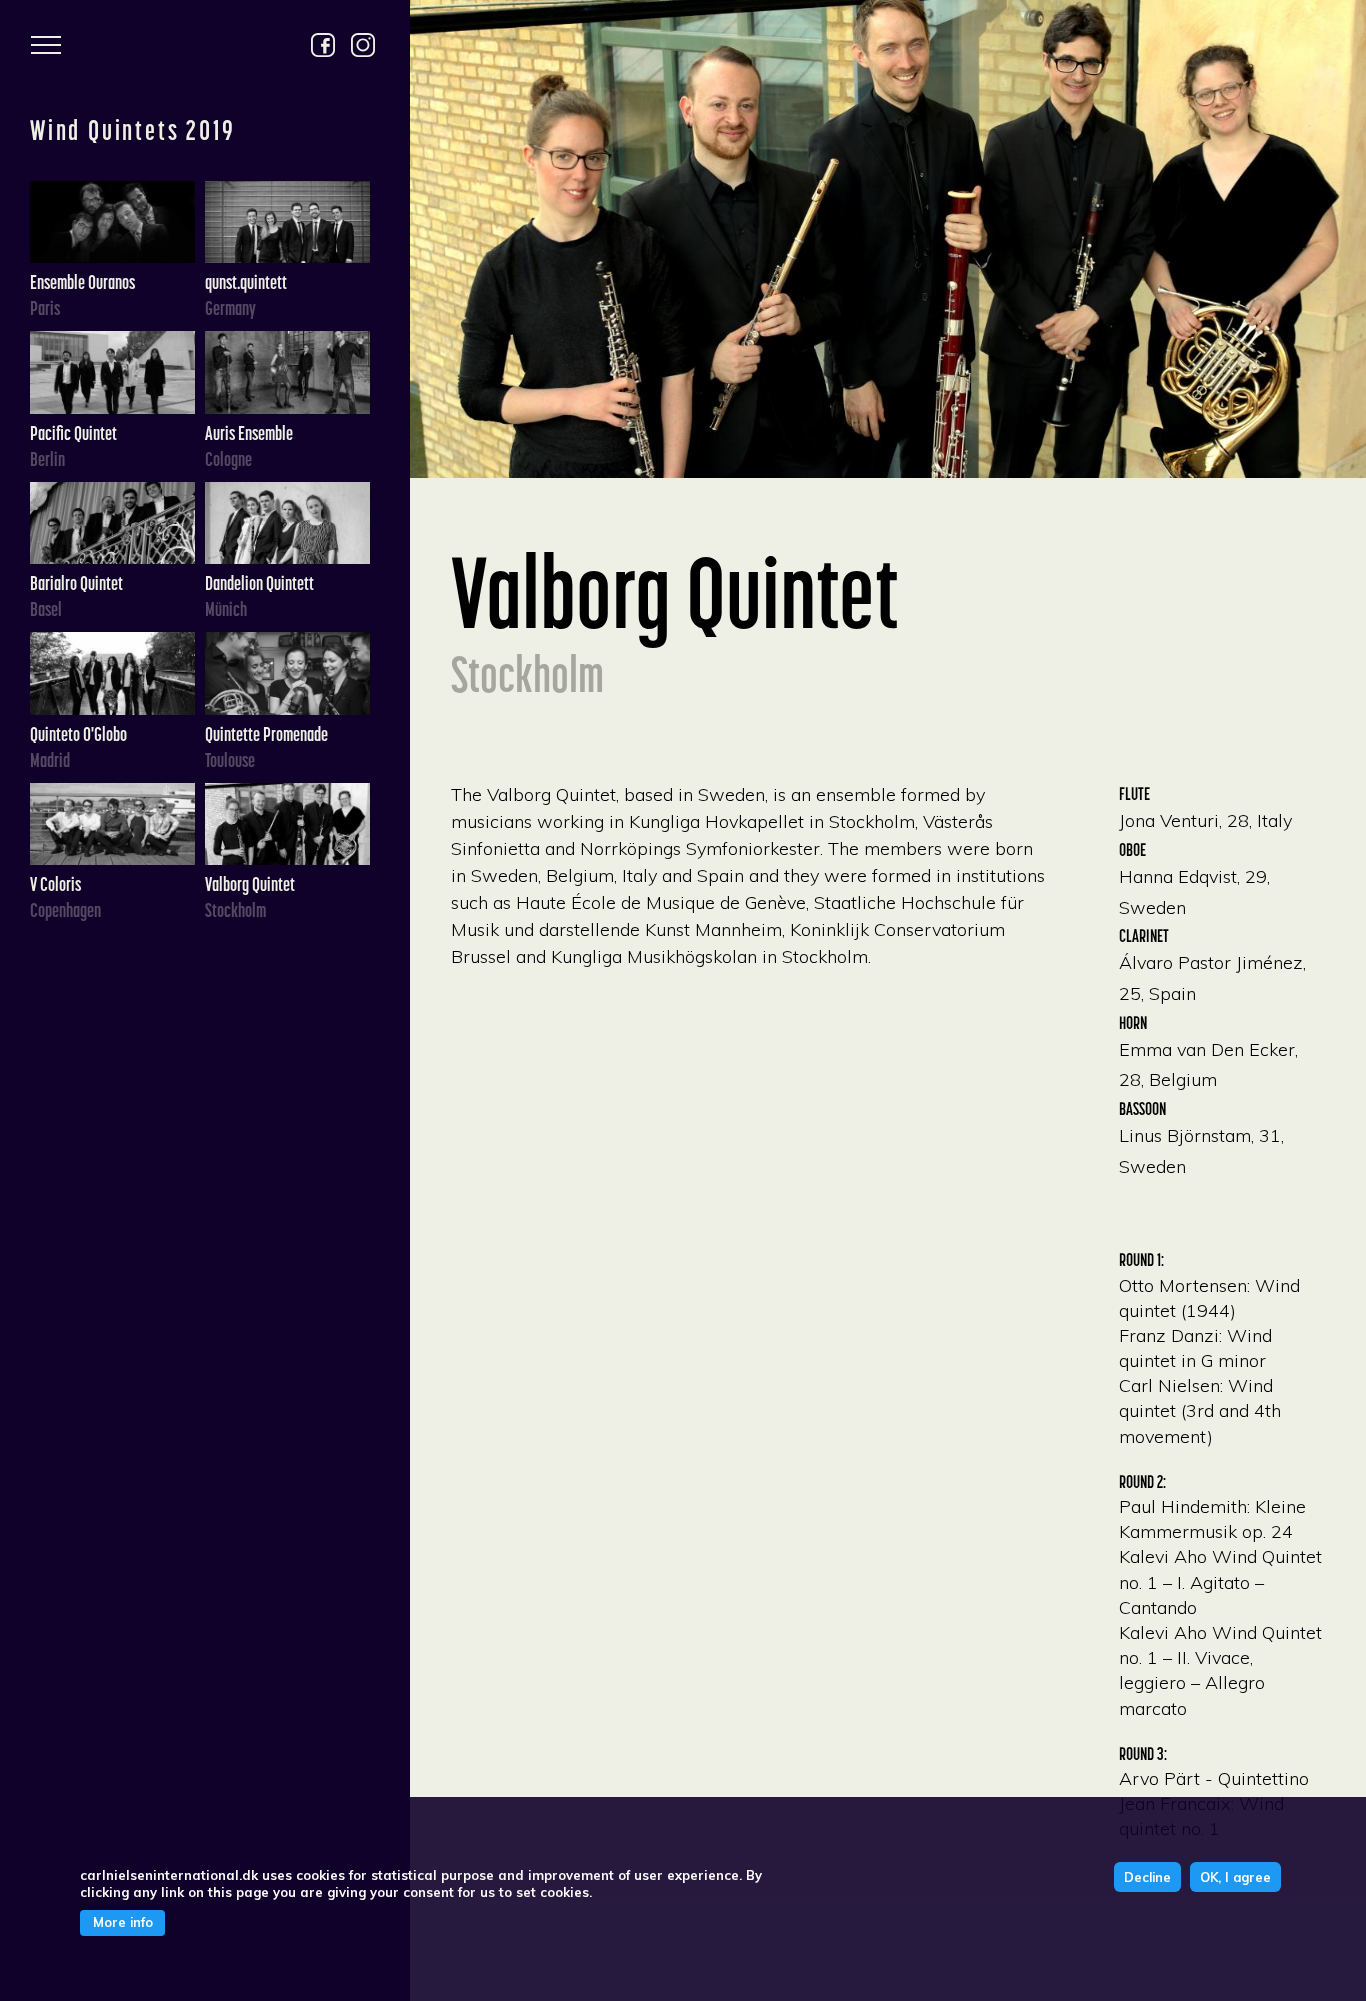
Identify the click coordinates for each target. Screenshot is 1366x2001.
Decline (1147, 1877)
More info (123, 1923)
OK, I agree (1235, 1877)
